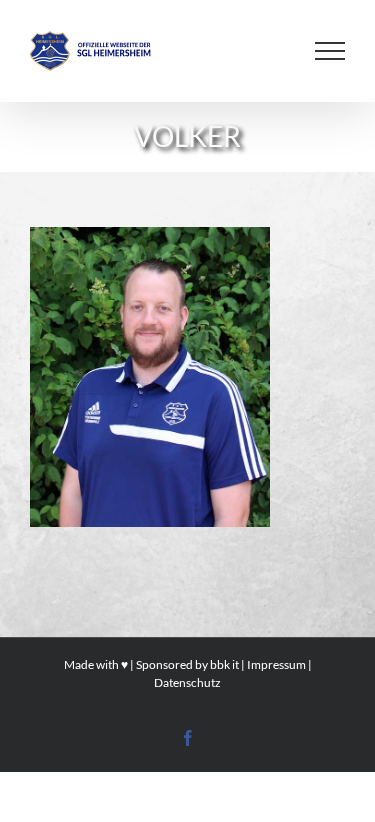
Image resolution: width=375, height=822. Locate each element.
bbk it (224, 664)
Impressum (276, 664)
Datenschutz (187, 682)
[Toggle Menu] (330, 51)
